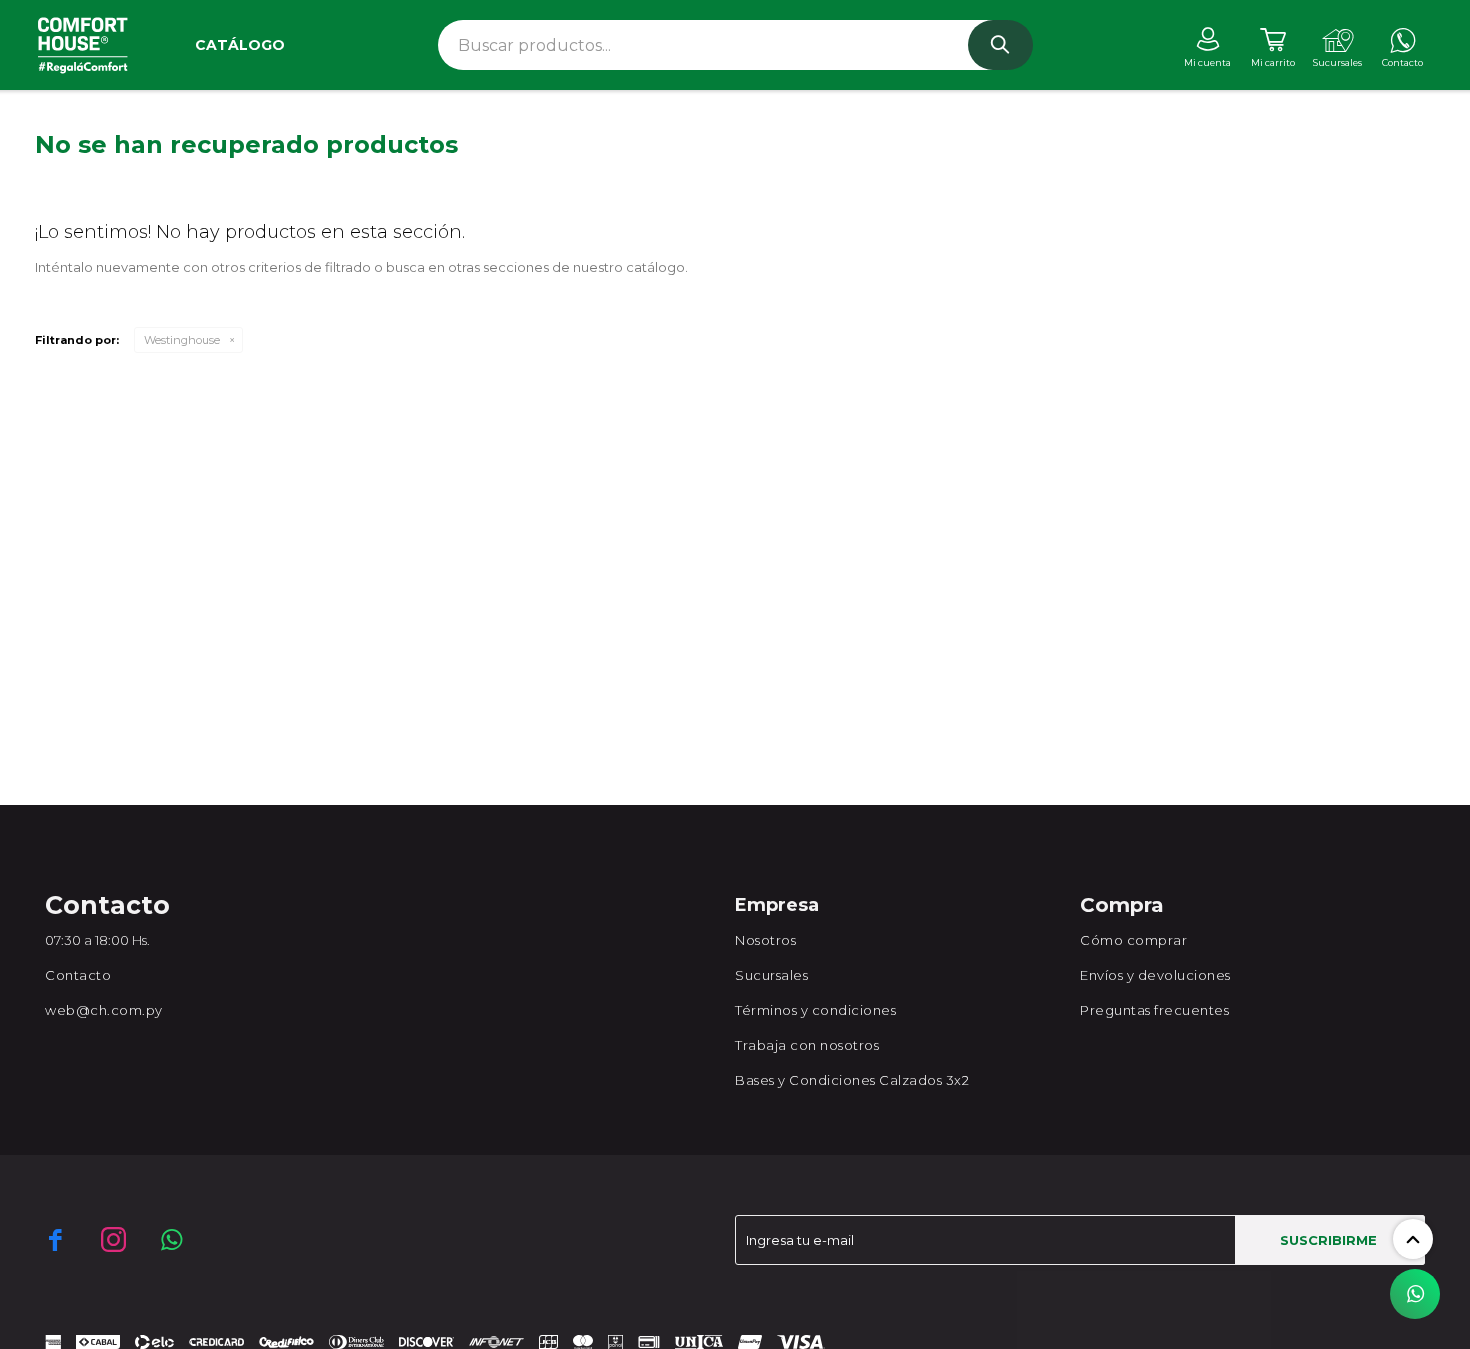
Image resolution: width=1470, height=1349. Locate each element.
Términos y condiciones (815, 1010)
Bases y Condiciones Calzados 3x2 (852, 1080)
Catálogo (240, 45)
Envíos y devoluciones (1155, 975)
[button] (1000, 45)
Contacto (78, 975)
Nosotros (765, 940)
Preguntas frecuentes (1154, 1010)
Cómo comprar (1133, 940)
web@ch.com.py (104, 1010)
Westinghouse (182, 340)
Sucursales (771, 975)
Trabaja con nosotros (807, 1045)
